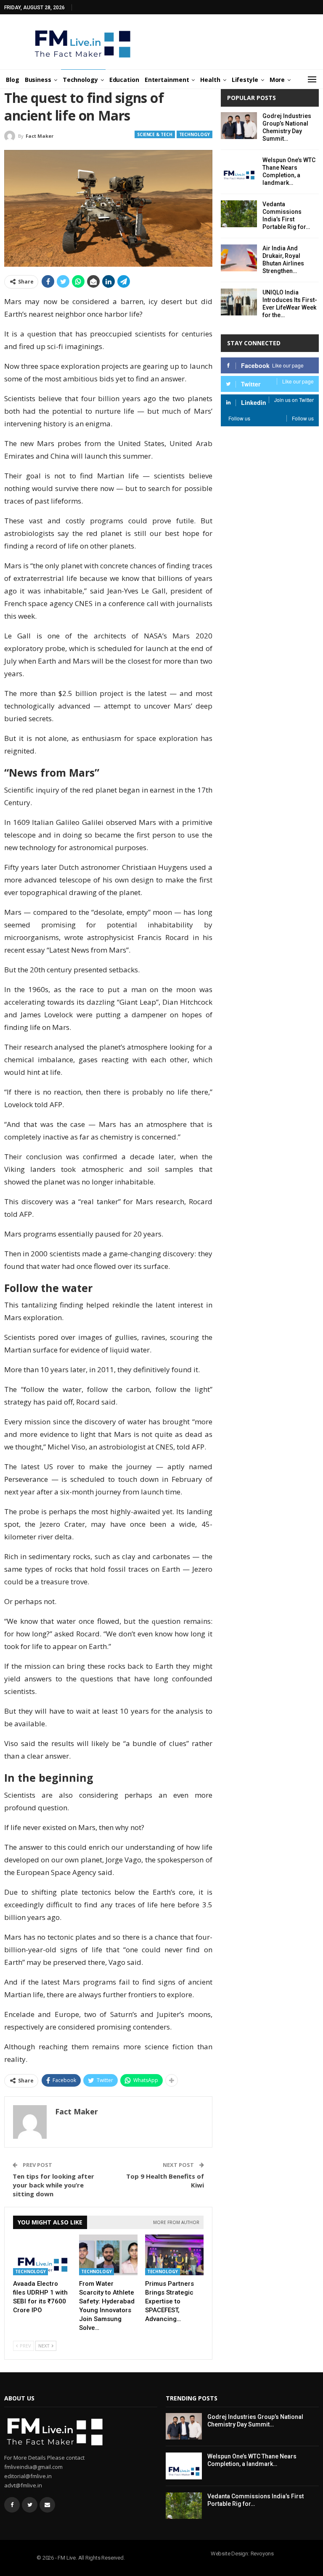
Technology (80, 80)
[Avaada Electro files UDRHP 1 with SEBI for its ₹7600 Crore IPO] (42, 2255)
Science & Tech (155, 134)
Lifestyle (245, 80)
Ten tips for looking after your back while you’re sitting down (53, 2185)
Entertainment (167, 80)
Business (38, 80)
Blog (13, 80)
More (277, 80)
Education (124, 80)
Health (210, 80)
